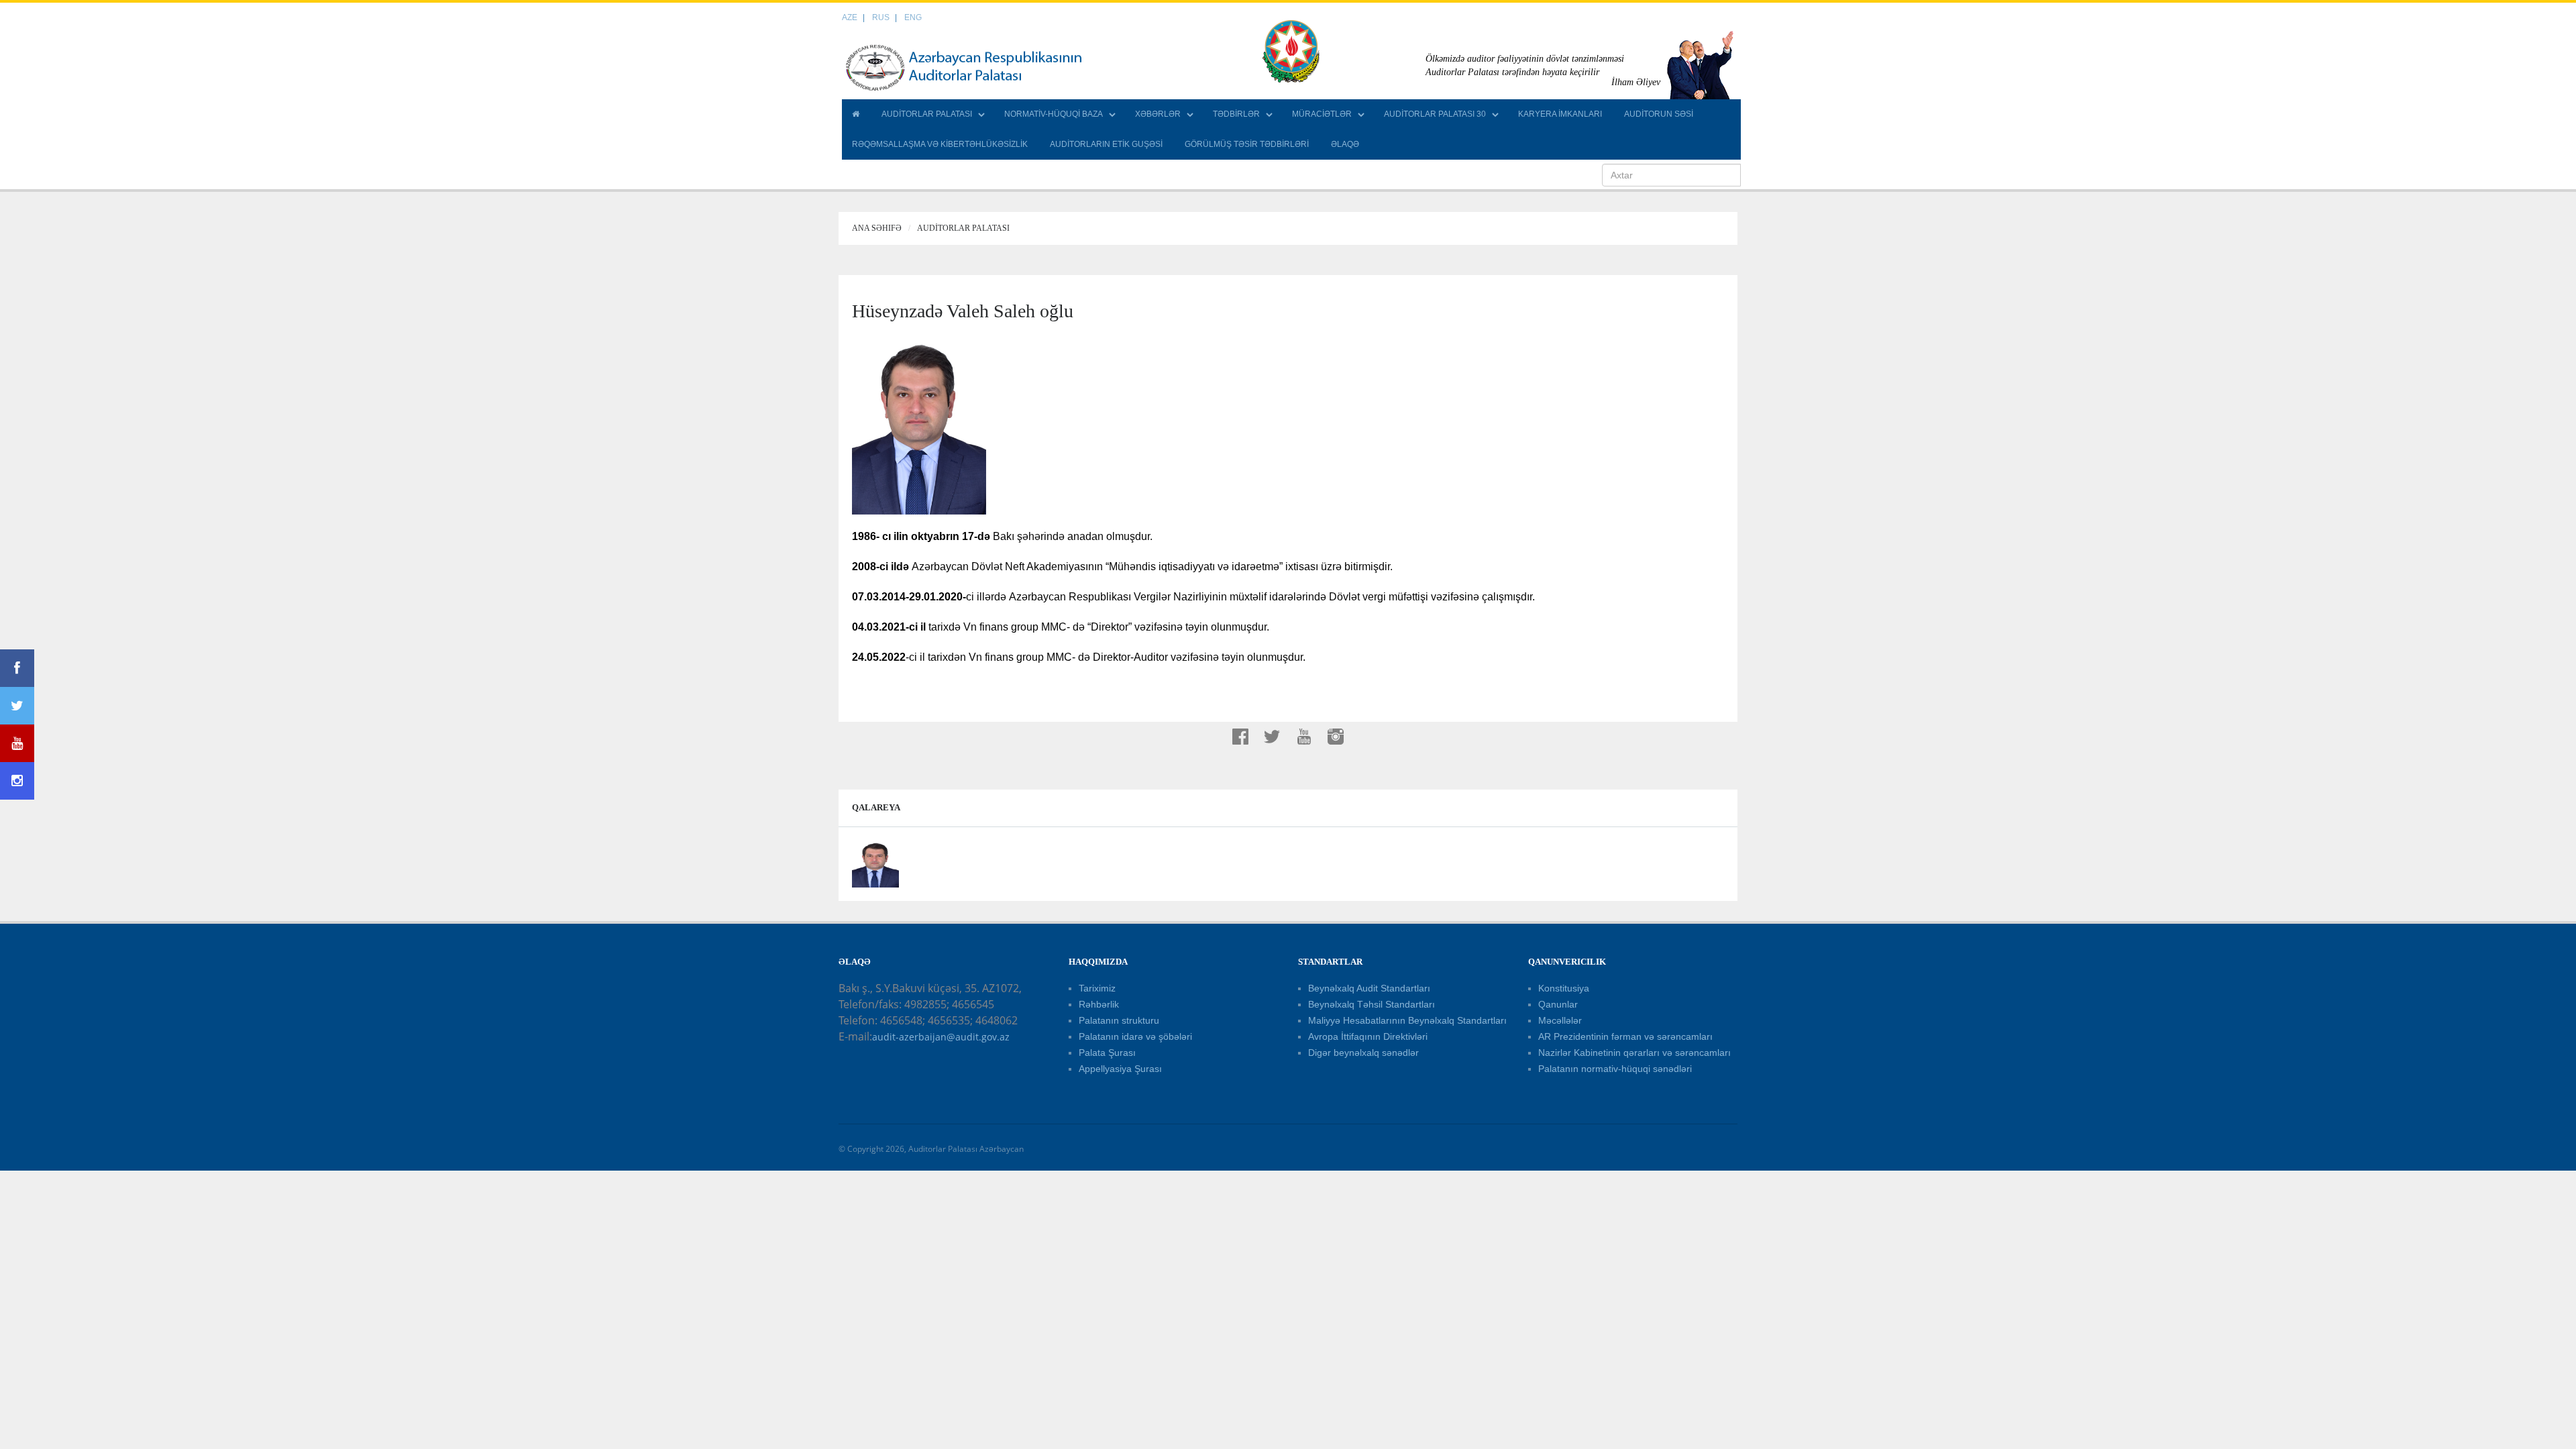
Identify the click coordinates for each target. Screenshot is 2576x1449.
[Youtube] (17, 743)
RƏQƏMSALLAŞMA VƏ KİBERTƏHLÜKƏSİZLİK (940, 144)
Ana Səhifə (877, 228)
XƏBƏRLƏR (1158, 114)
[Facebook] (17, 668)
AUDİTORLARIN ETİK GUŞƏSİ (1106, 144)
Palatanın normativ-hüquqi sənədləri (1615, 1069)
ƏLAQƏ (1345, 144)
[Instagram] (17, 781)
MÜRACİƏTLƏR (1322, 114)
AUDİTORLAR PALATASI (927, 114)
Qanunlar (1558, 1004)
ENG (913, 17)
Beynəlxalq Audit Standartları (1369, 988)
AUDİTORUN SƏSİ (1659, 114)
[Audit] (976, 67)
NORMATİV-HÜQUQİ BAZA (1054, 114)
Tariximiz (1097, 988)
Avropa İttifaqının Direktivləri (1368, 1036)
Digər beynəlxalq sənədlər (1363, 1053)
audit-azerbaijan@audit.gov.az (941, 1037)
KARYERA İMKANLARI (1560, 114)
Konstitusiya (1564, 988)
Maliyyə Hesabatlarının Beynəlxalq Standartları (1407, 1020)
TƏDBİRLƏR (1236, 114)
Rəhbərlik (1099, 1004)
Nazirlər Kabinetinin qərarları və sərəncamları (1634, 1053)
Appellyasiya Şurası (1120, 1069)
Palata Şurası (1107, 1053)
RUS (881, 17)
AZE (850, 17)
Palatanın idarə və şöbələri (1135, 1036)
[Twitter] (17, 706)
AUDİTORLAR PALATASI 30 (1435, 114)
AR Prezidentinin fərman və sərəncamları (1625, 1036)
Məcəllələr (1560, 1020)
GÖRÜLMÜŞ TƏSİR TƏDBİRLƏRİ (1247, 144)
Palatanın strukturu (1119, 1020)
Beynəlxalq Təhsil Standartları (1372, 1004)
